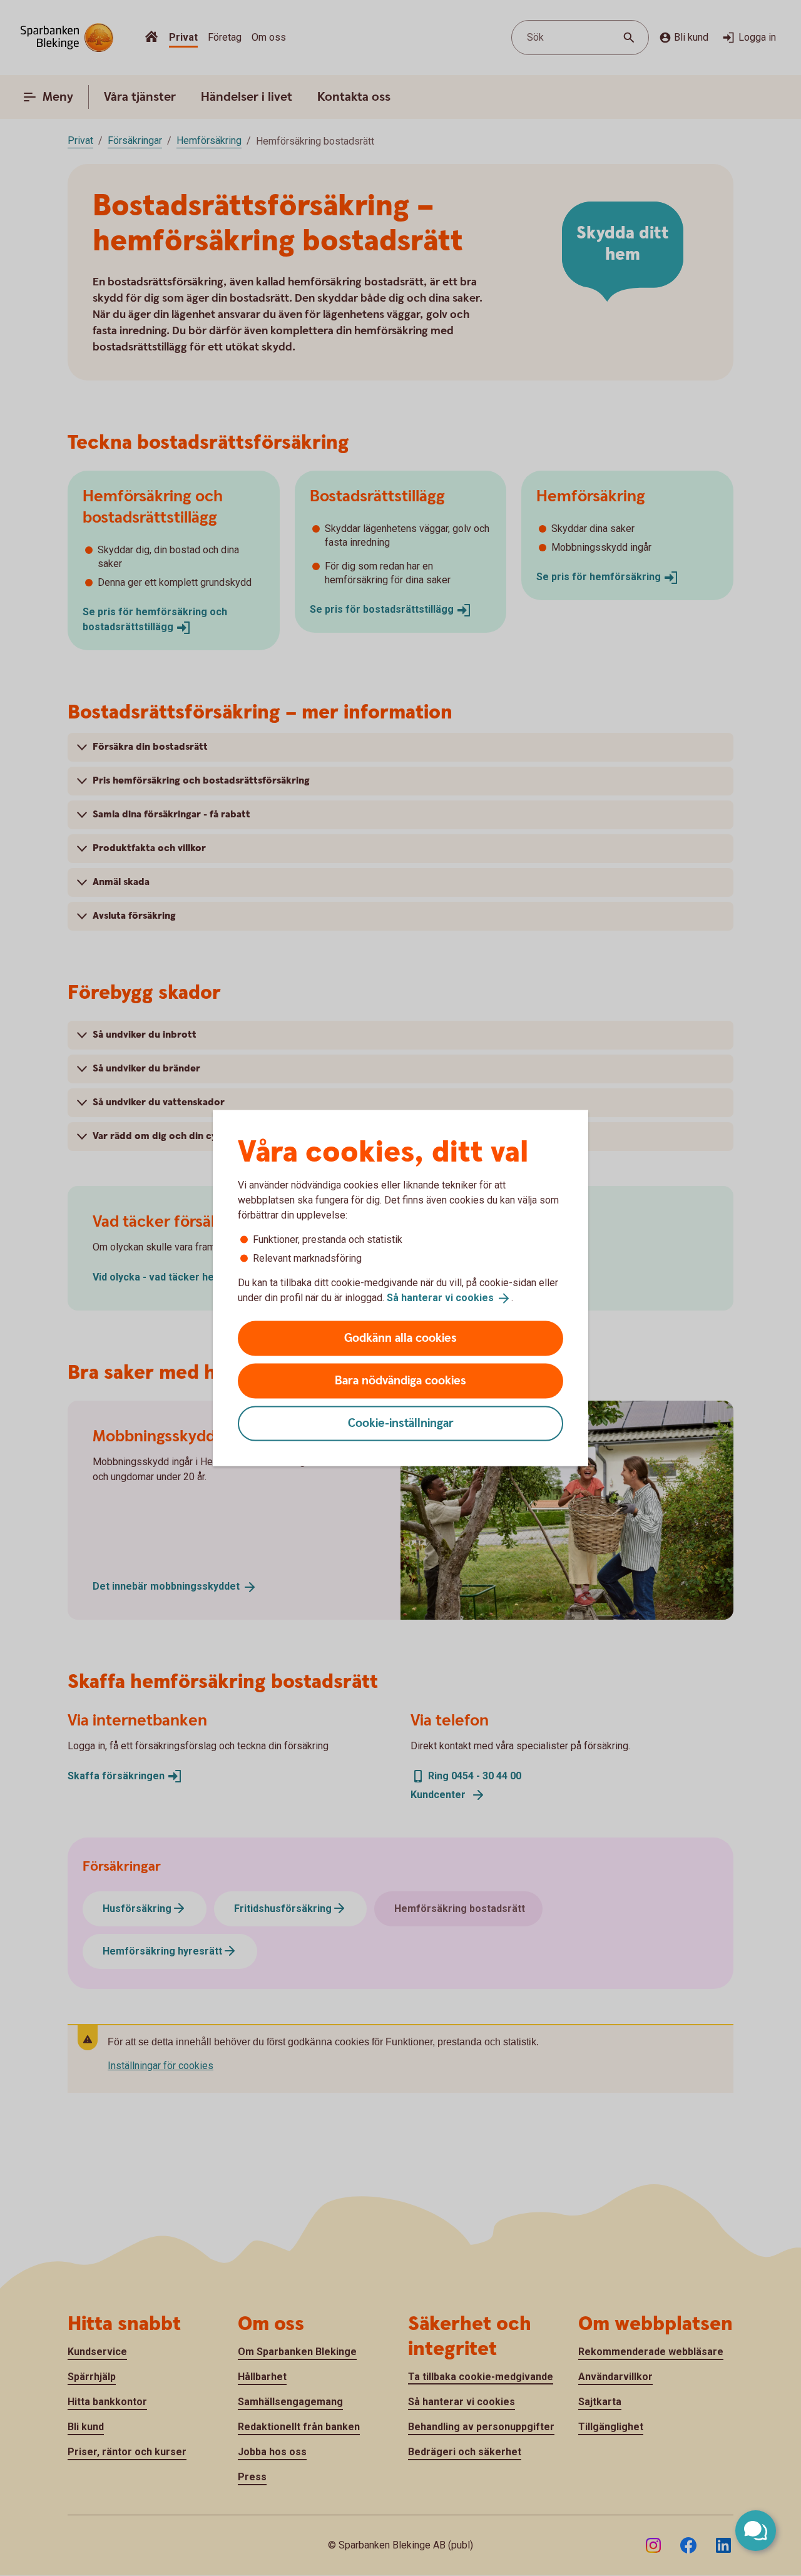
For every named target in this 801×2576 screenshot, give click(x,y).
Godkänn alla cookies (400, 1338)
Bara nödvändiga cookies (400, 1380)
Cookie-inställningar (401, 1423)
